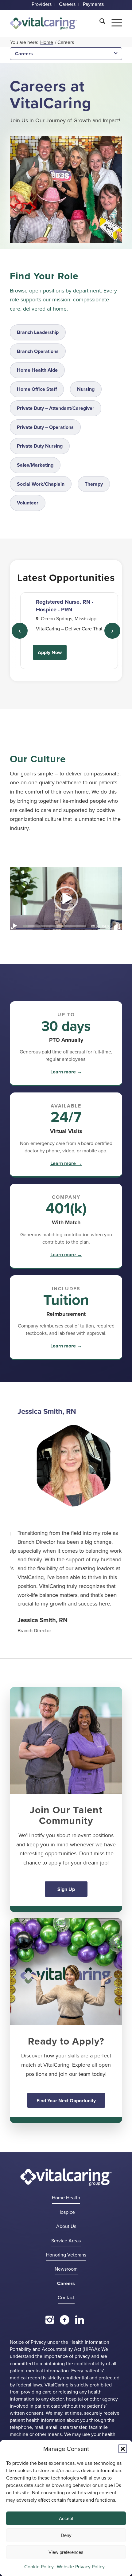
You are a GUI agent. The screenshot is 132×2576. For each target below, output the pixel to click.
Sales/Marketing (35, 465)
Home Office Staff (37, 389)
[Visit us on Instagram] (50, 2332)
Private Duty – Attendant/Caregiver (56, 408)
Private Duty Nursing (40, 446)
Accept (66, 2518)
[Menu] (114, 22)
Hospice (66, 2225)
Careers (24, 54)
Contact (66, 2310)
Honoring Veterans (66, 2267)
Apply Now (50, 652)
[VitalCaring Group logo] (44, 24)
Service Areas (66, 2253)
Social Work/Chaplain (41, 484)
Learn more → (66, 1072)
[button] (123, 2449)
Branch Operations (38, 351)
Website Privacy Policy (81, 2567)
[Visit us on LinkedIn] (80, 2332)
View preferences (66, 2552)
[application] (66, 899)
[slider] (54, 926)
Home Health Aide (37, 370)
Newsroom (66, 2282)
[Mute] (117, 926)
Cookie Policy (39, 2567)
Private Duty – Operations (45, 427)
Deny (66, 2535)
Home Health (66, 2210)
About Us (66, 2239)
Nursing (86, 389)
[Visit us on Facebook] (65, 2332)
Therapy (94, 484)
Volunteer (28, 503)
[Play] (15, 926)
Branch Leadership (38, 332)
